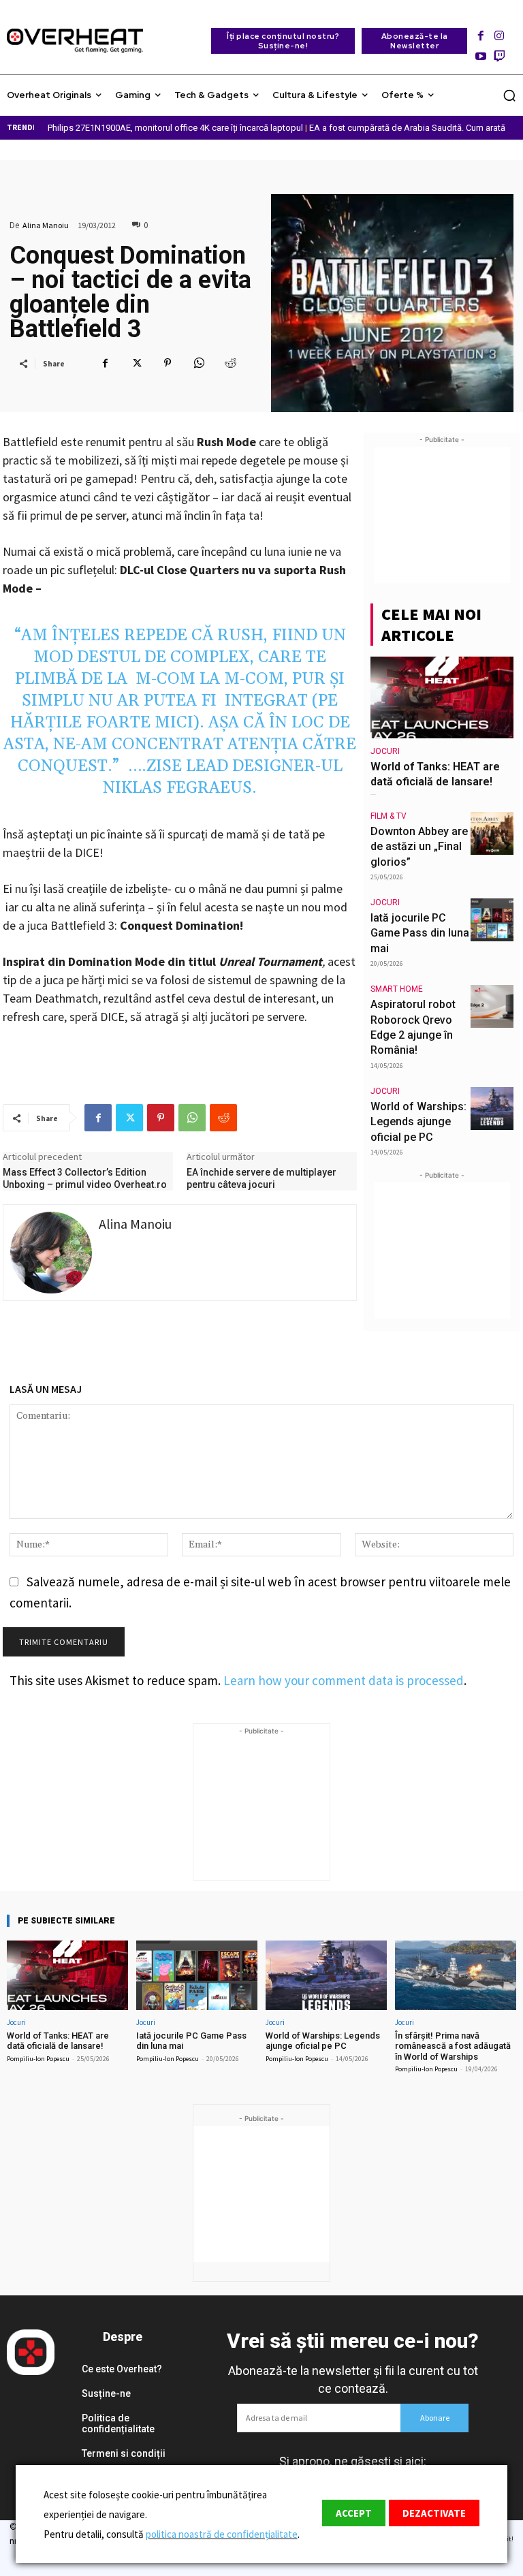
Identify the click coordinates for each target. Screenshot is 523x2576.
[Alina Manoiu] (51, 1253)
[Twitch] (500, 52)
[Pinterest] (168, 363)
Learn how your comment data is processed (344, 1680)
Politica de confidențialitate (118, 2424)
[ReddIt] (230, 363)
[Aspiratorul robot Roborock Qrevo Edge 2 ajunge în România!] (492, 1006)
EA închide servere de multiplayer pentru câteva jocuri (261, 1178)
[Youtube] (480, 52)
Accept (354, 2513)
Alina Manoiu (46, 225)
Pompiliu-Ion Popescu (38, 2059)
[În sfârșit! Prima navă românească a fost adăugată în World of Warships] (456, 1975)
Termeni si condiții (124, 2453)
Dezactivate (434, 2513)
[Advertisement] (442, 515)
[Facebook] (480, 32)
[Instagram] (500, 32)
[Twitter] (136, 363)
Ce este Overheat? (122, 2369)
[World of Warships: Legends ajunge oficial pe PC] (492, 1109)
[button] (509, 95)
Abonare (435, 2418)
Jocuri (385, 751)
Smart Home (397, 989)
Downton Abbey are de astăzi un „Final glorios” (419, 847)
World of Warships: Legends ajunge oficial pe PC (418, 1122)
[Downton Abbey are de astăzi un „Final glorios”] (492, 833)
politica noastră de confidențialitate (222, 2534)
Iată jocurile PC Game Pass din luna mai (420, 933)
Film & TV (389, 816)
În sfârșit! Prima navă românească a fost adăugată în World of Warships (453, 2046)
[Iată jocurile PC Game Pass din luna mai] (492, 920)
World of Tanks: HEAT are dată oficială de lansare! (58, 2041)
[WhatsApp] (199, 363)
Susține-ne (106, 2393)
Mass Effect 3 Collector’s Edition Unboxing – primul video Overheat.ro (85, 1178)
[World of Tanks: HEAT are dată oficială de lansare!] (442, 697)
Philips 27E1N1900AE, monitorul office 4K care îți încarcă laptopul (175, 128)
